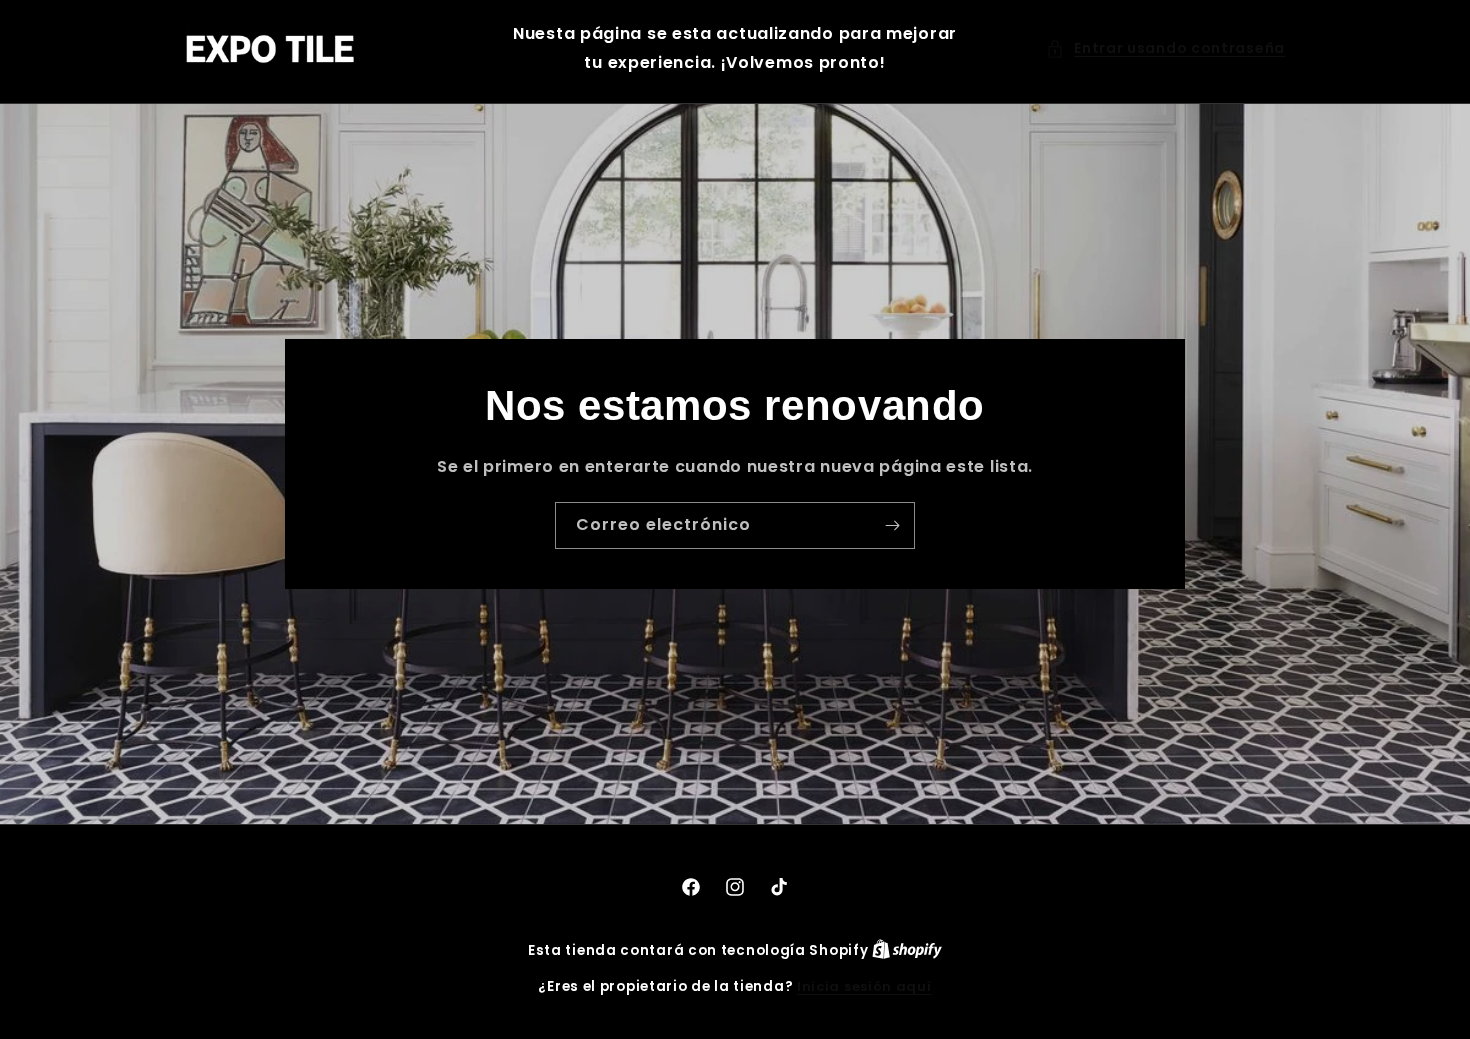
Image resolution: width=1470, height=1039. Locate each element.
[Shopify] (907, 950)
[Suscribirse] (892, 524)
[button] (1165, 48)
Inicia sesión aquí (864, 986)
